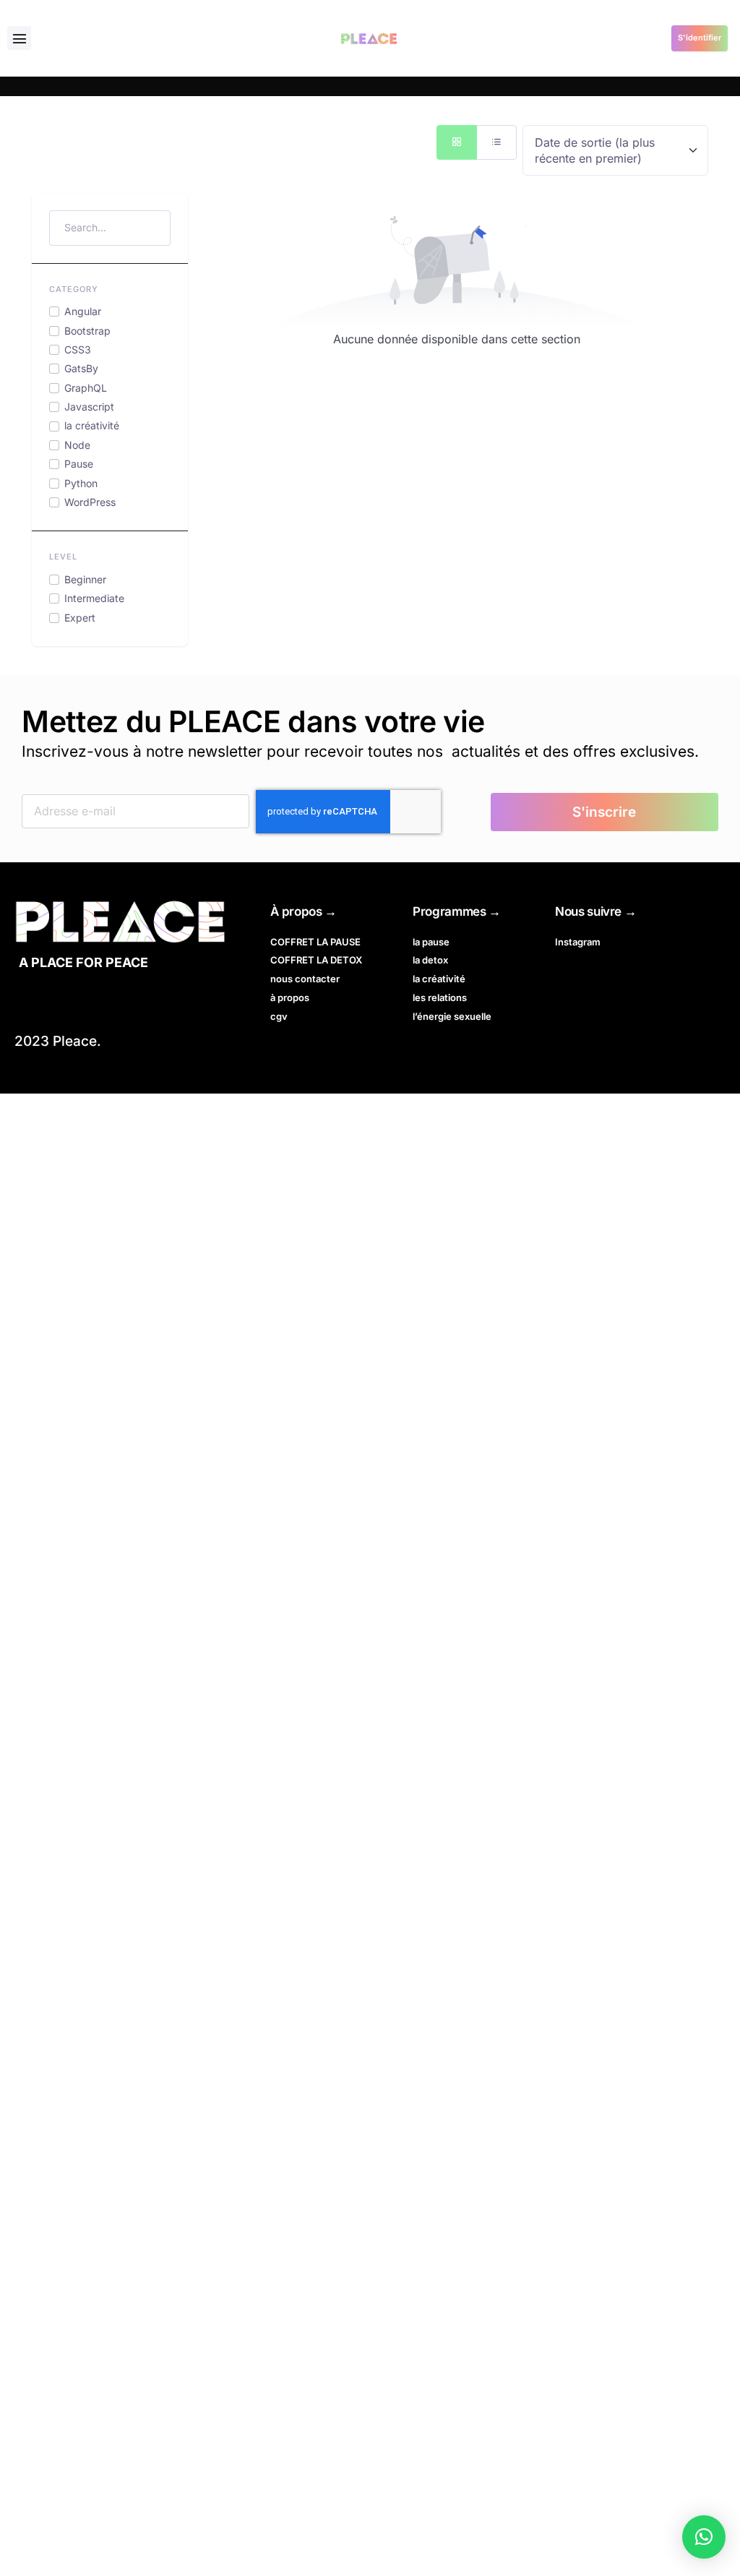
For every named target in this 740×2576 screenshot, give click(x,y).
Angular (83, 311)
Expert (80, 618)
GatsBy (81, 368)
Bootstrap (87, 331)
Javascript (89, 407)
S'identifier (700, 38)
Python (81, 483)
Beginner (85, 579)
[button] (19, 38)
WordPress (90, 502)
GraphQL (86, 388)
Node (77, 445)
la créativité (92, 425)
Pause (79, 464)
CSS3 (78, 349)
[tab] (457, 142)
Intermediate (94, 598)
